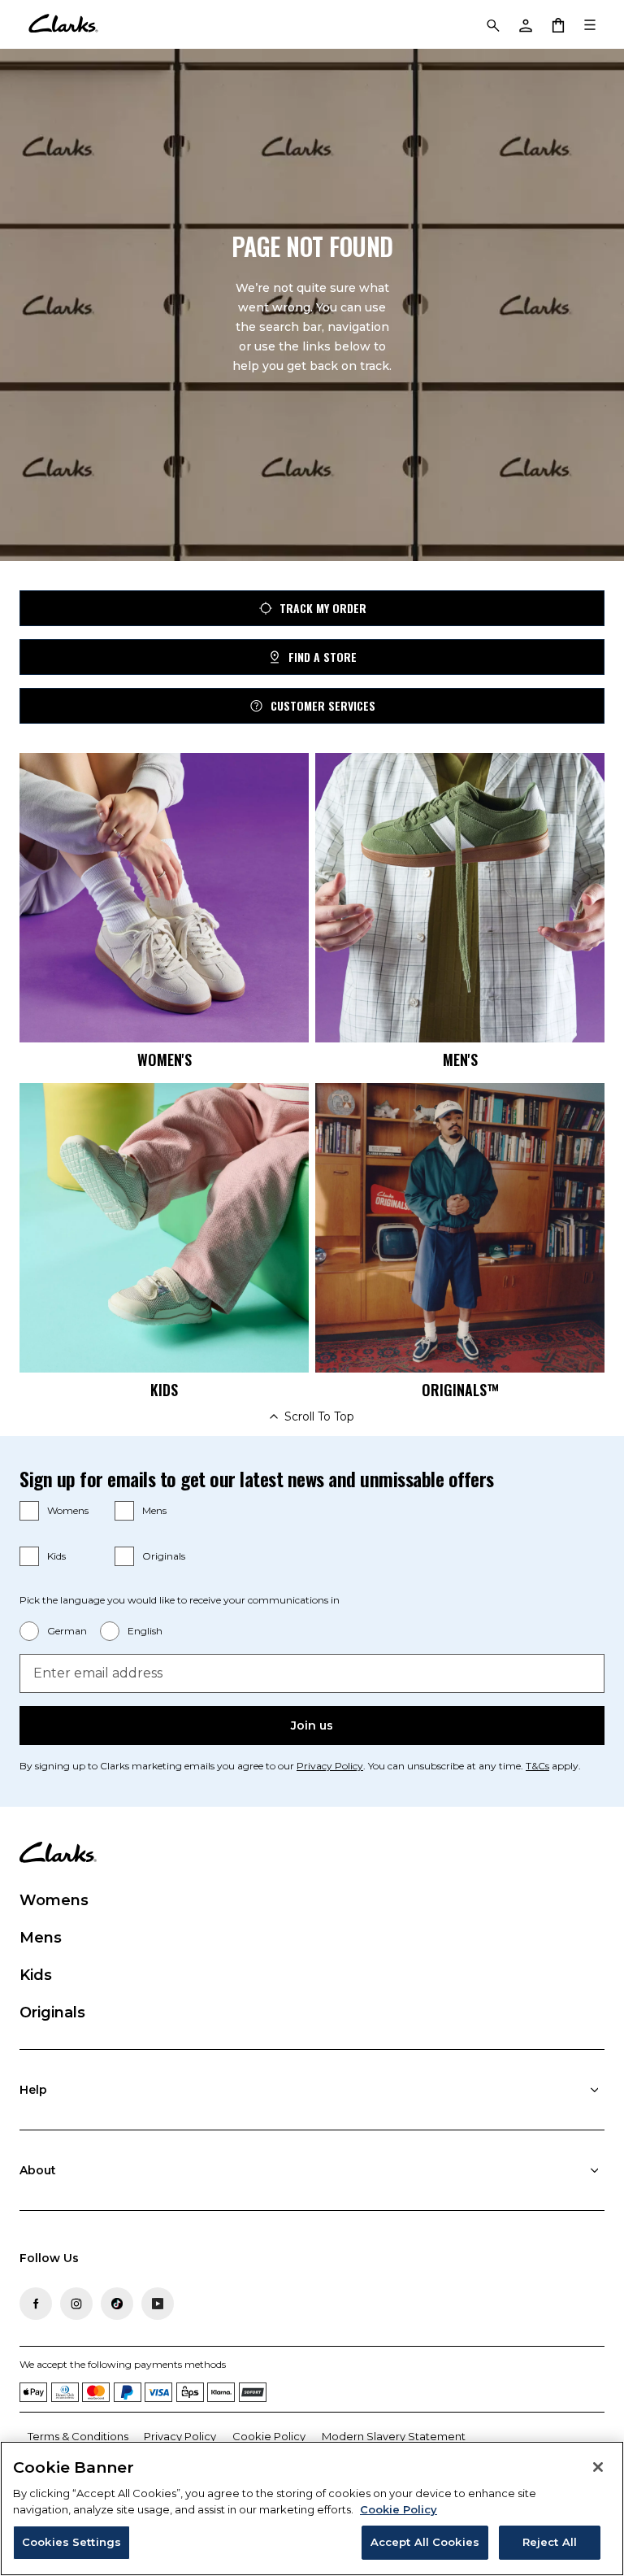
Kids (56, 1556)
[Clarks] (63, 24)
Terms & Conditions (78, 2436)
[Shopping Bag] (557, 24)
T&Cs (537, 1766)
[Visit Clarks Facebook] (36, 2304)
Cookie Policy (269, 2436)
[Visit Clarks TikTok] (117, 2304)
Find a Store (323, 657)
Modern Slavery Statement (394, 2436)
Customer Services (323, 705)
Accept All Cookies (425, 2542)
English (145, 1631)
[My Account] (525, 24)
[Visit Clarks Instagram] (76, 2304)
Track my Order (323, 608)
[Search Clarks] (492, 24)
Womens (68, 1510)
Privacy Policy (330, 1766)
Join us (312, 1725)
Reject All (550, 2542)
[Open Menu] (590, 24)
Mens (154, 1510)
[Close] (598, 2467)
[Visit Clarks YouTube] (158, 2304)
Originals (164, 1556)
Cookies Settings (71, 2542)
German (67, 1631)
